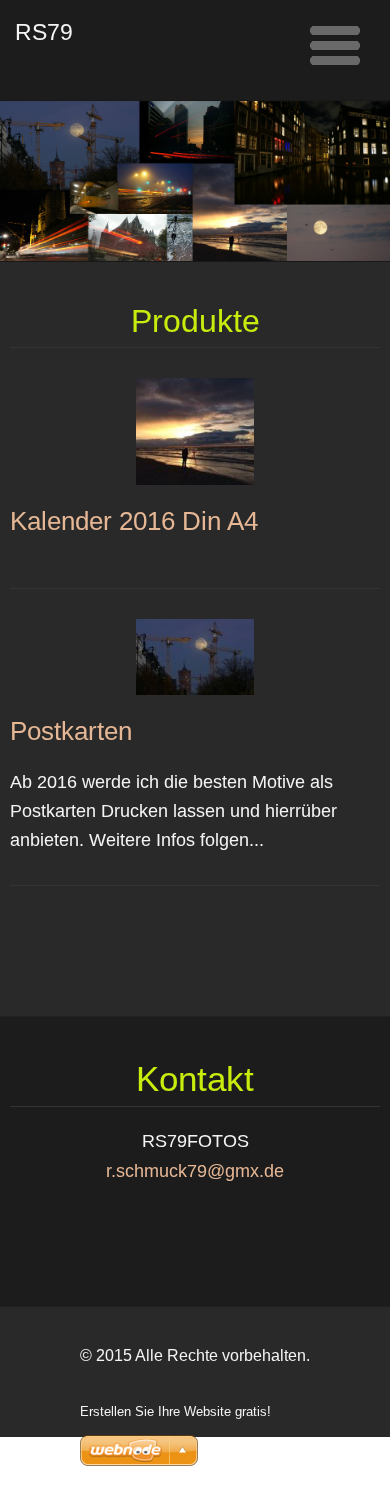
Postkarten (71, 731)
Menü (335, 45)
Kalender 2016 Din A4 (134, 521)
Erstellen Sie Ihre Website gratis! (175, 1411)
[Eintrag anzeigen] (195, 430)
